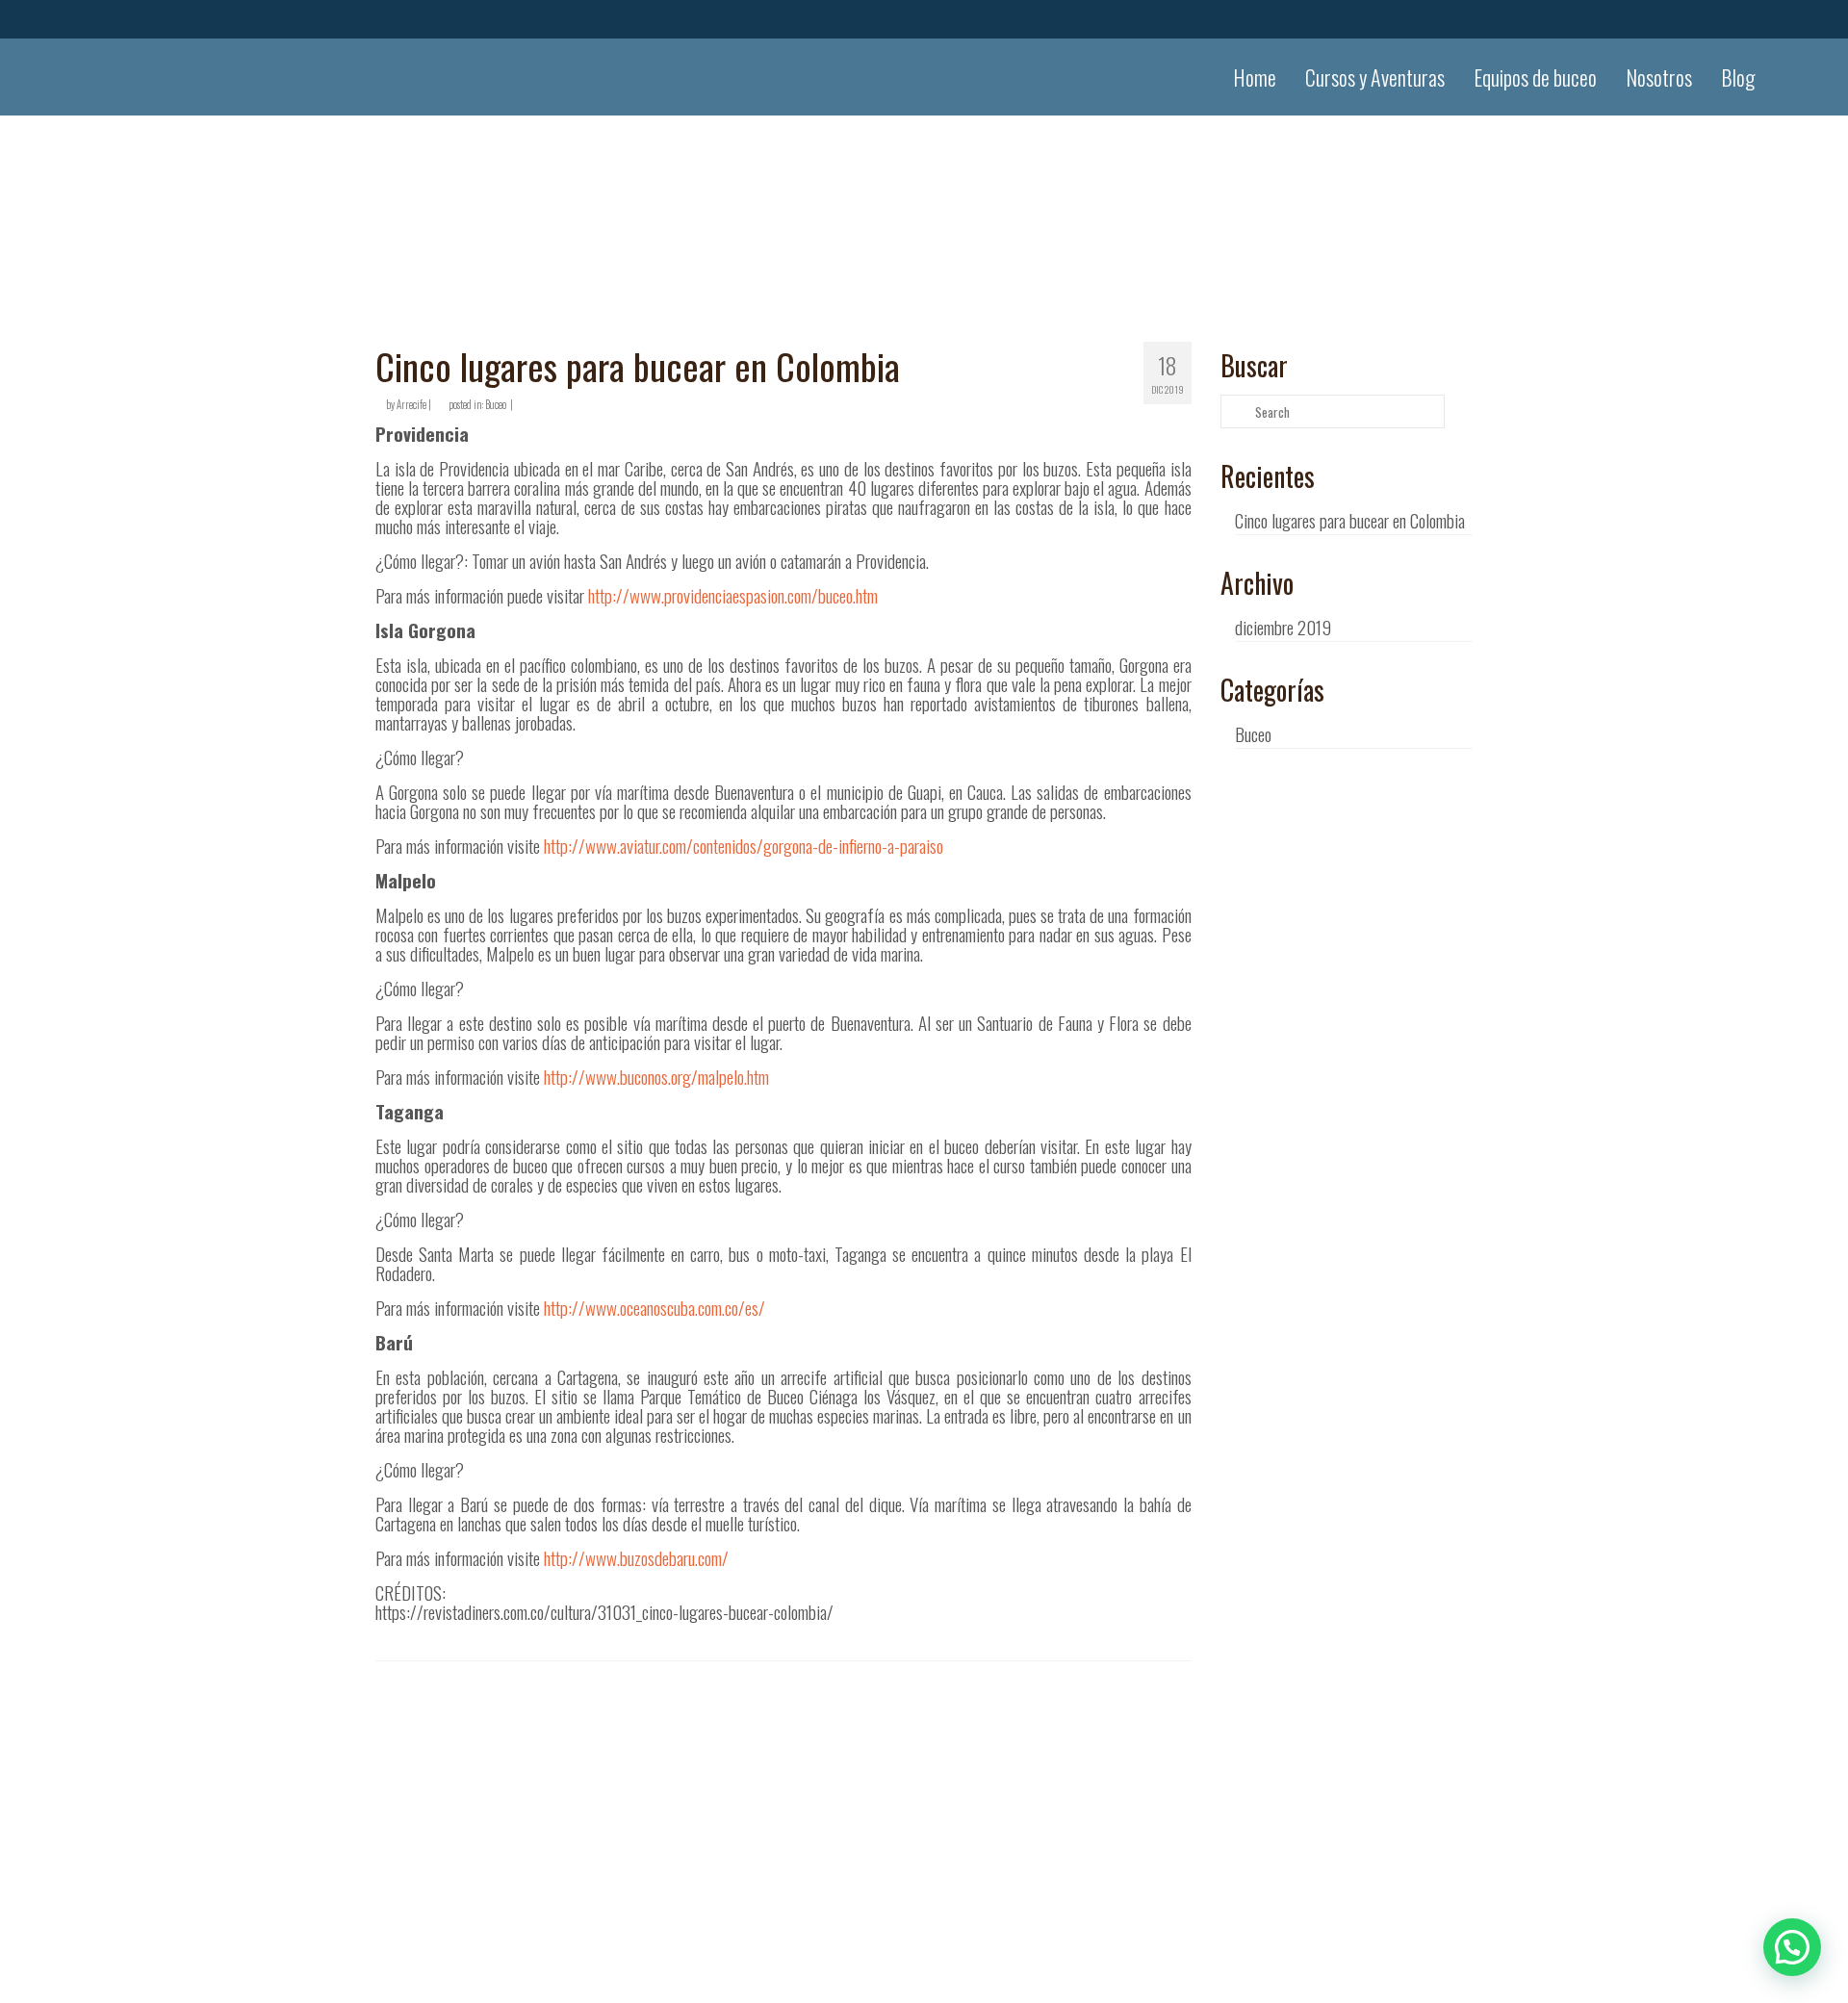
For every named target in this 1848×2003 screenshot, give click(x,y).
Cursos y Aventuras (1375, 77)
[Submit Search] (1235, 411)
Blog (1738, 77)
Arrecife (411, 404)
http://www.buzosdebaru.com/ (636, 1557)
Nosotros (1659, 77)
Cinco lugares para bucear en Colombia (1350, 520)
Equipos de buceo (1535, 77)
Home (1255, 77)
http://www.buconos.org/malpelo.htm (656, 1076)
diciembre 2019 (1283, 627)
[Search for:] (1333, 411)
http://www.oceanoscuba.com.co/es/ (654, 1307)
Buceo (496, 404)
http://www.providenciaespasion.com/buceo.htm (733, 595)
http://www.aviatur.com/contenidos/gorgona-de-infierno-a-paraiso (744, 845)
